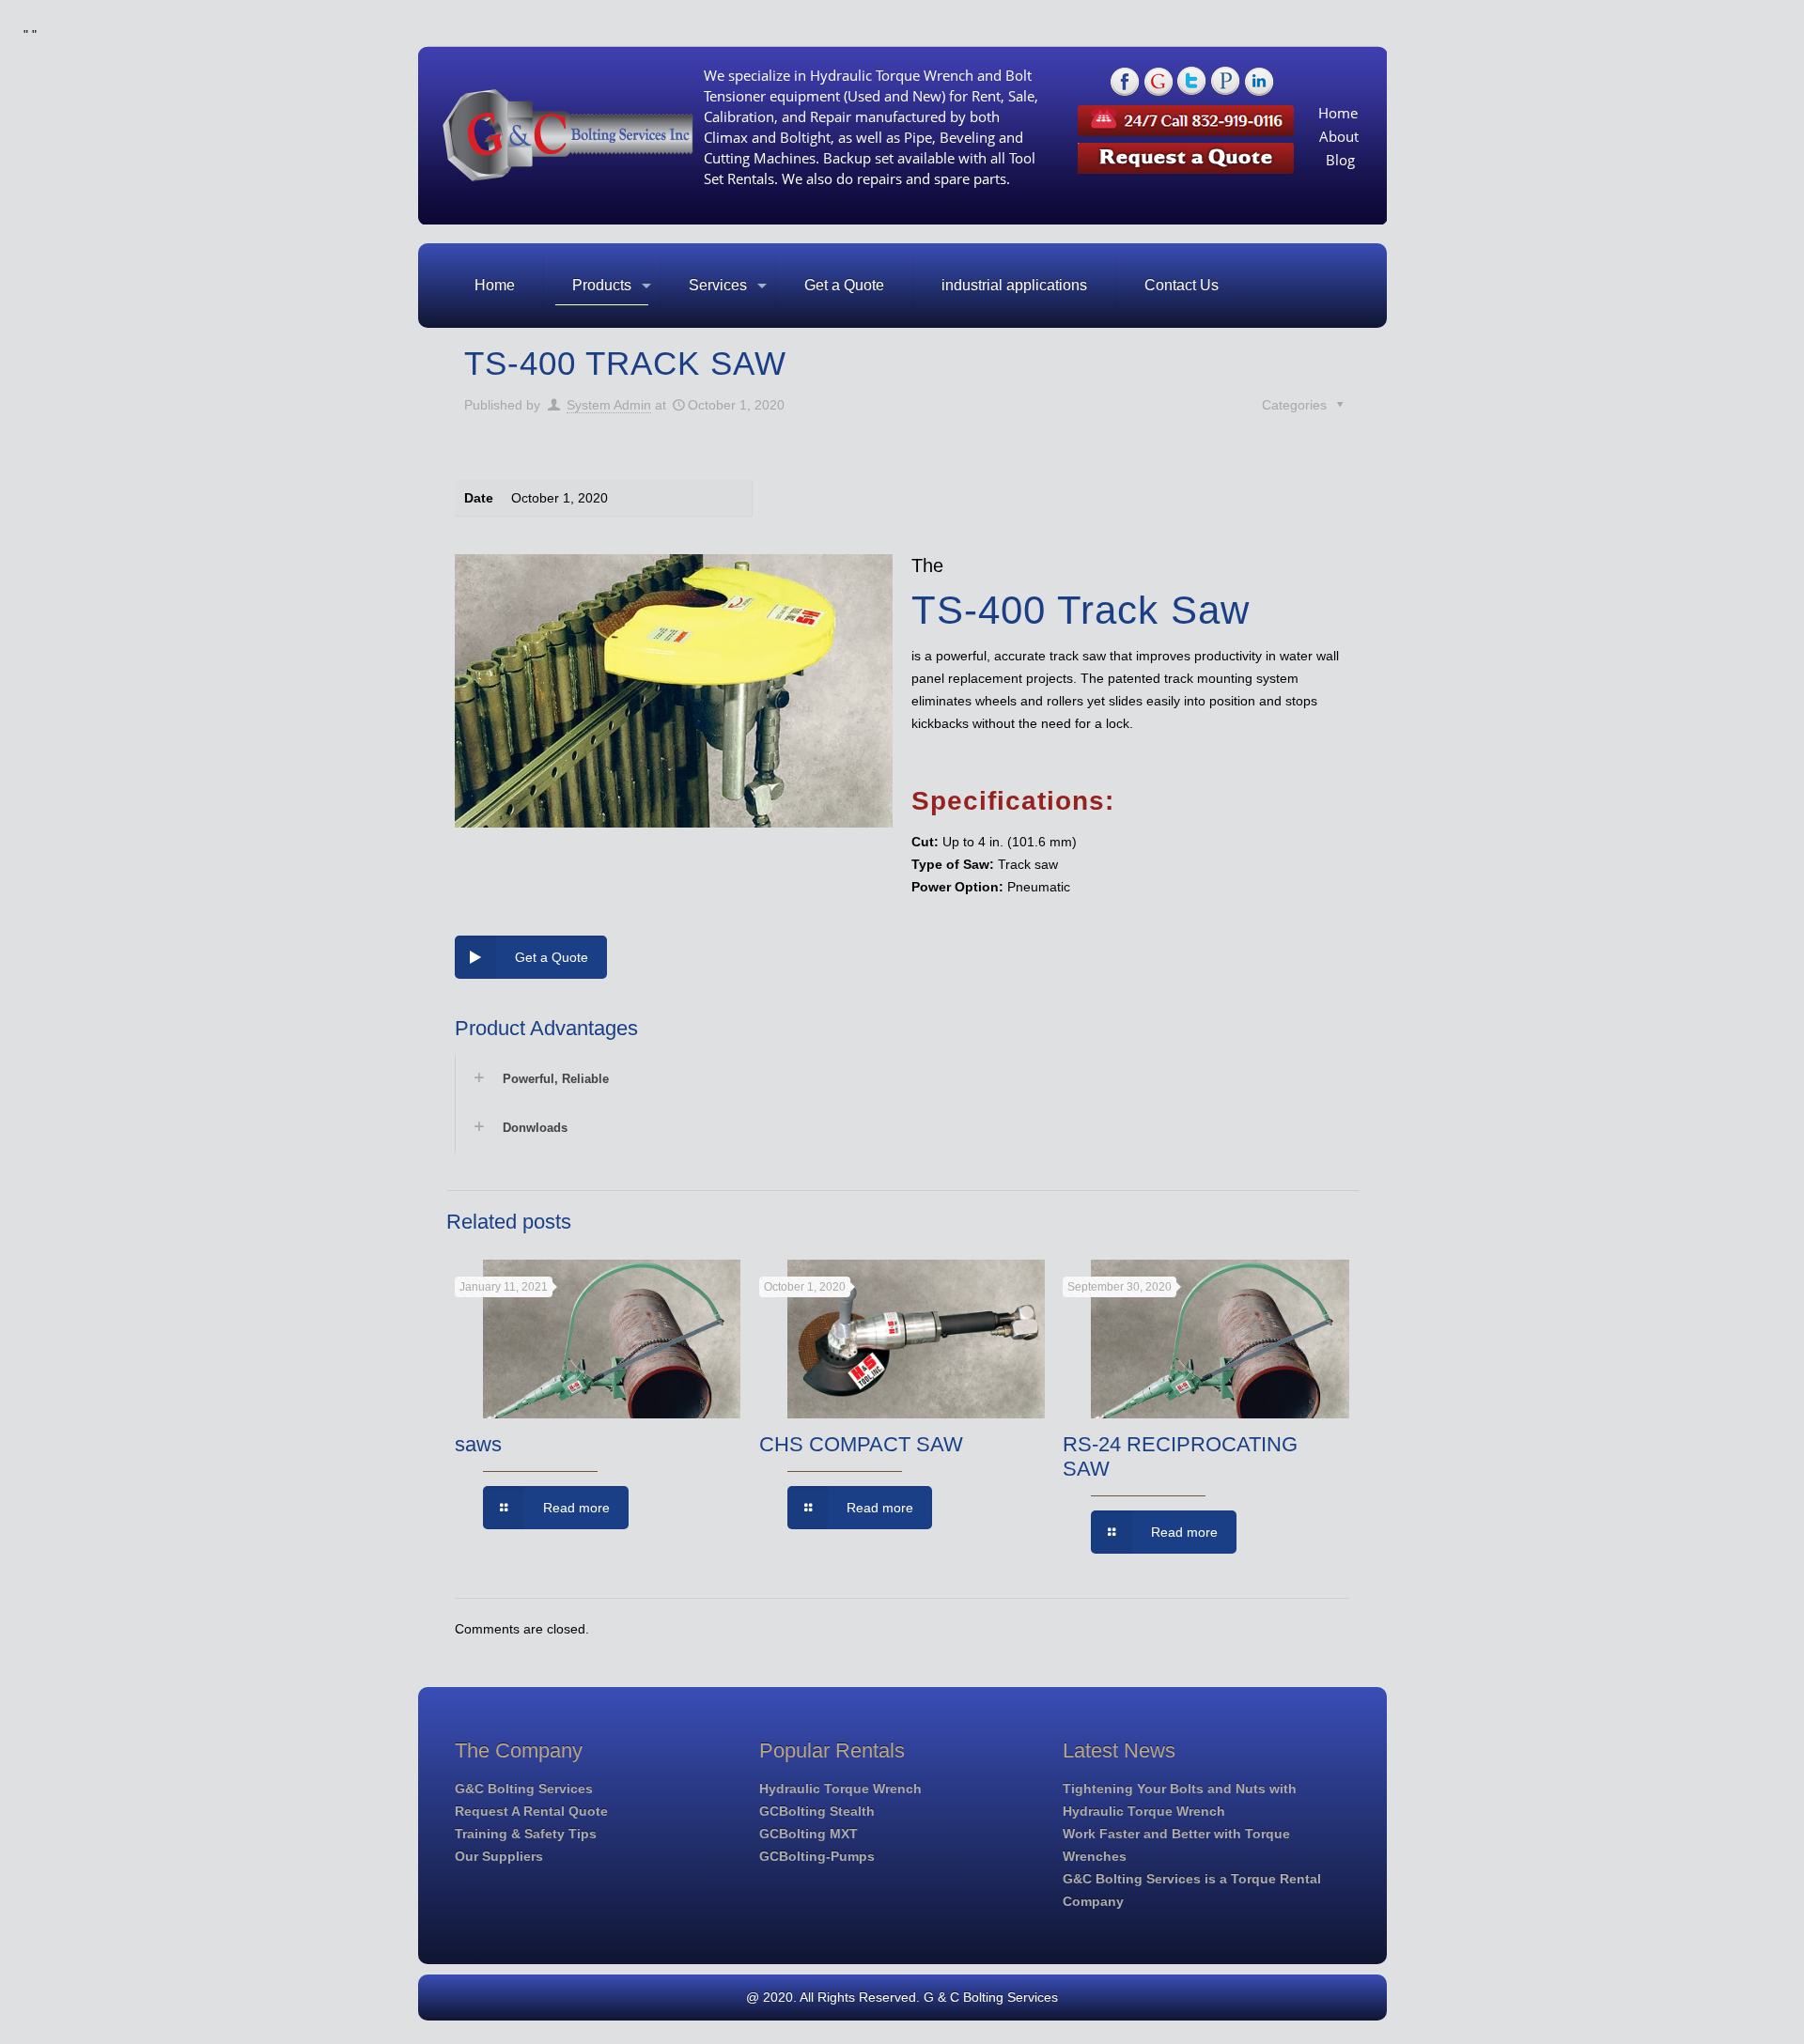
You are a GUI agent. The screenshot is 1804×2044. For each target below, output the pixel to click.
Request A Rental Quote (531, 1811)
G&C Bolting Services (524, 1788)
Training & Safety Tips (526, 1834)
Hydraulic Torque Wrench (840, 1788)
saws (478, 1444)
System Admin (609, 405)
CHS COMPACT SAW (861, 1444)
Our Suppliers (499, 1856)
